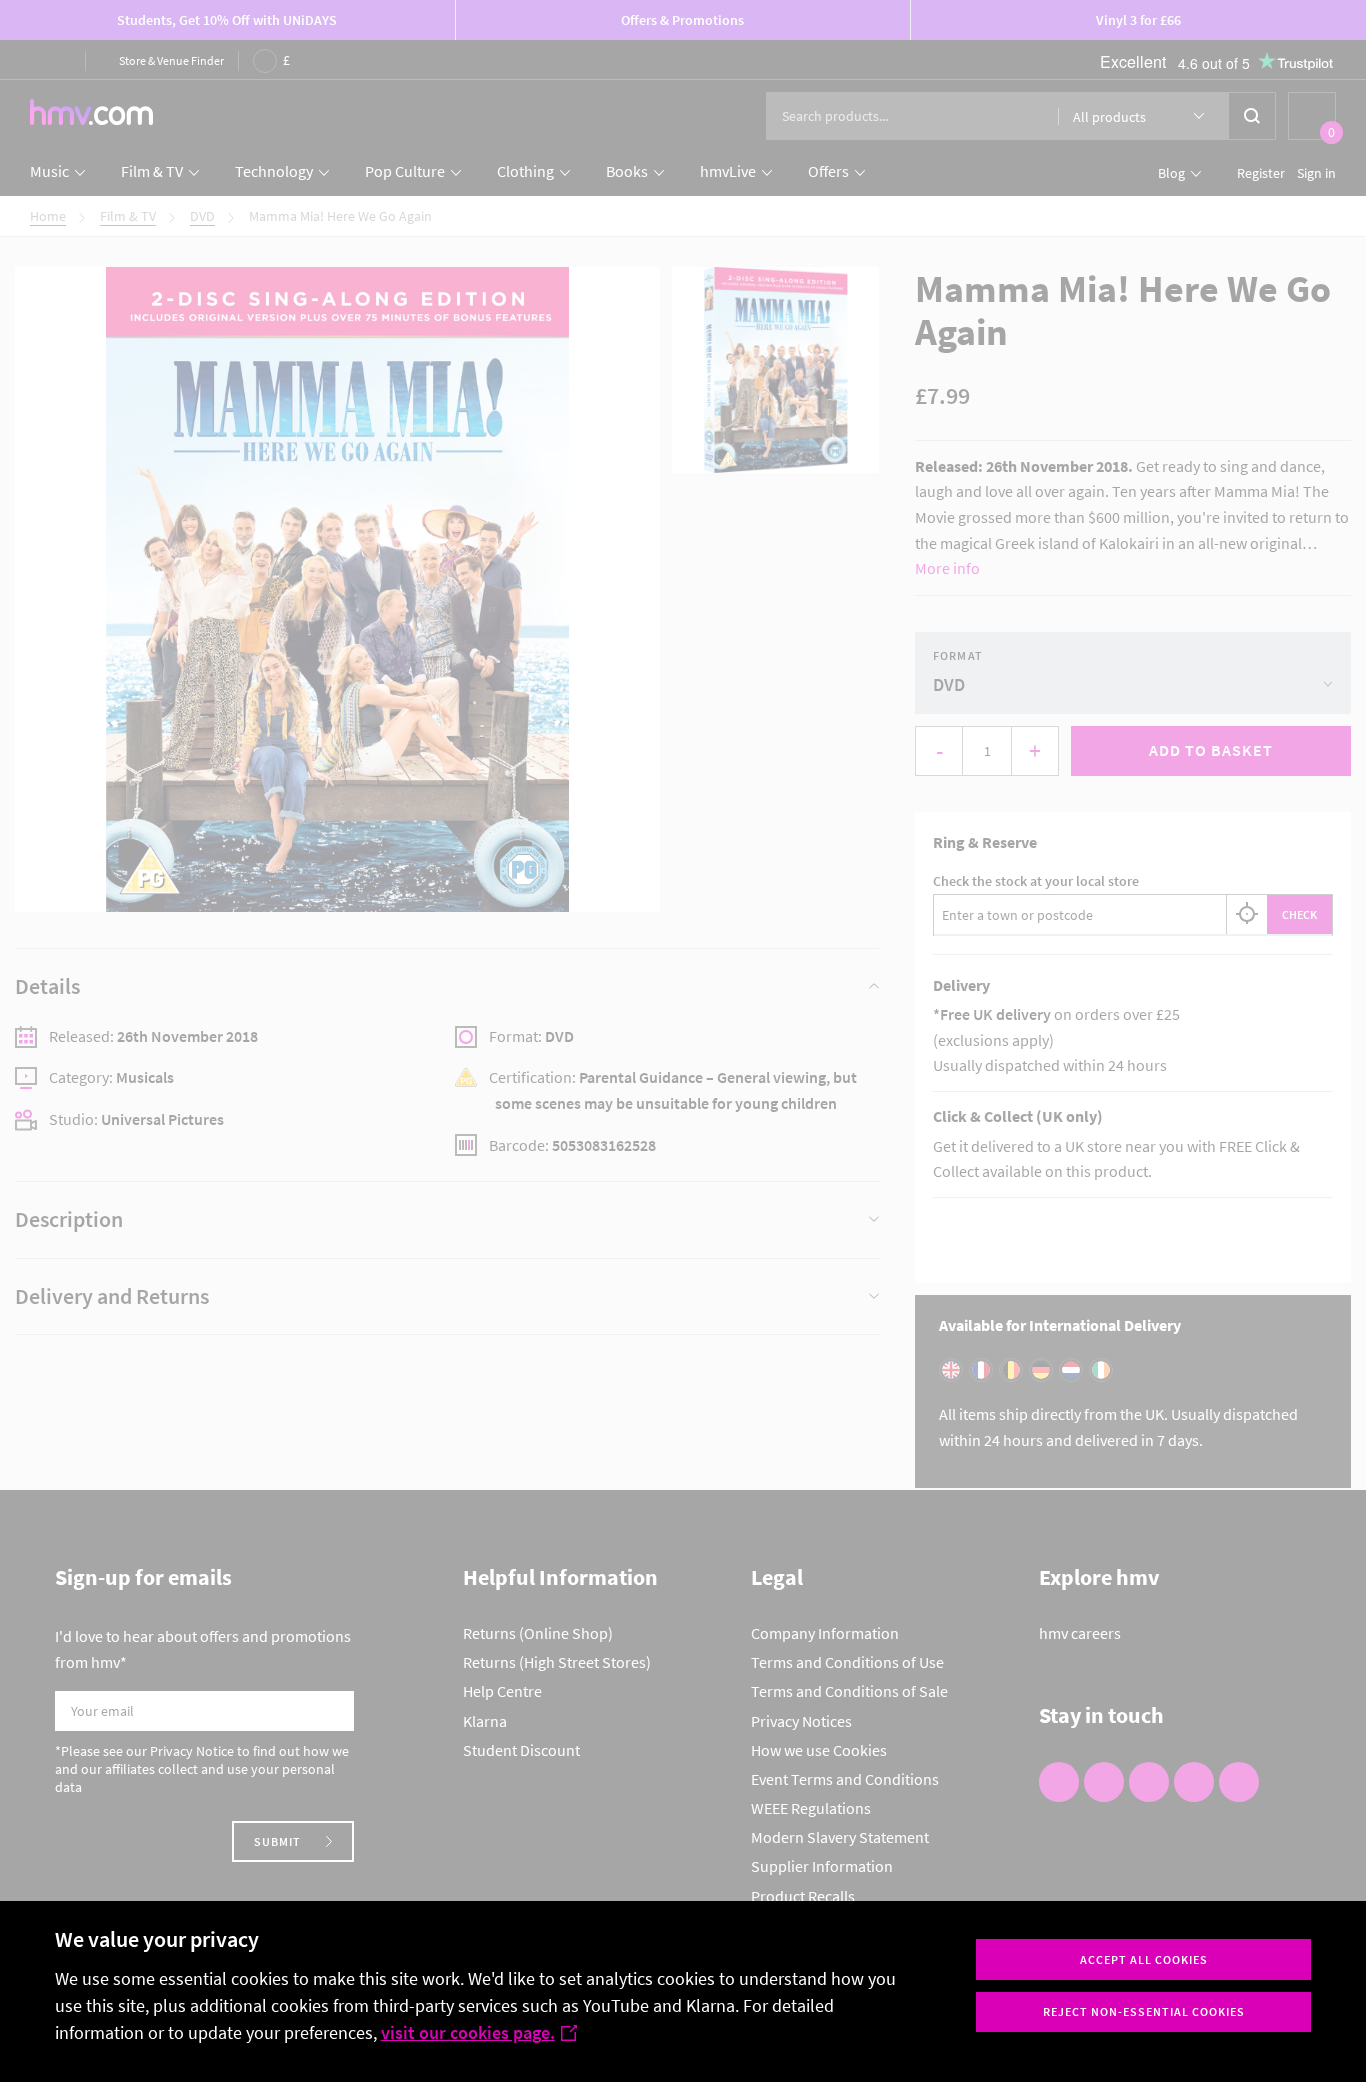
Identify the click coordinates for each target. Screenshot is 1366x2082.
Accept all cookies (1144, 1959)
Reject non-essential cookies (1144, 2011)
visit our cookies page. (468, 2032)
